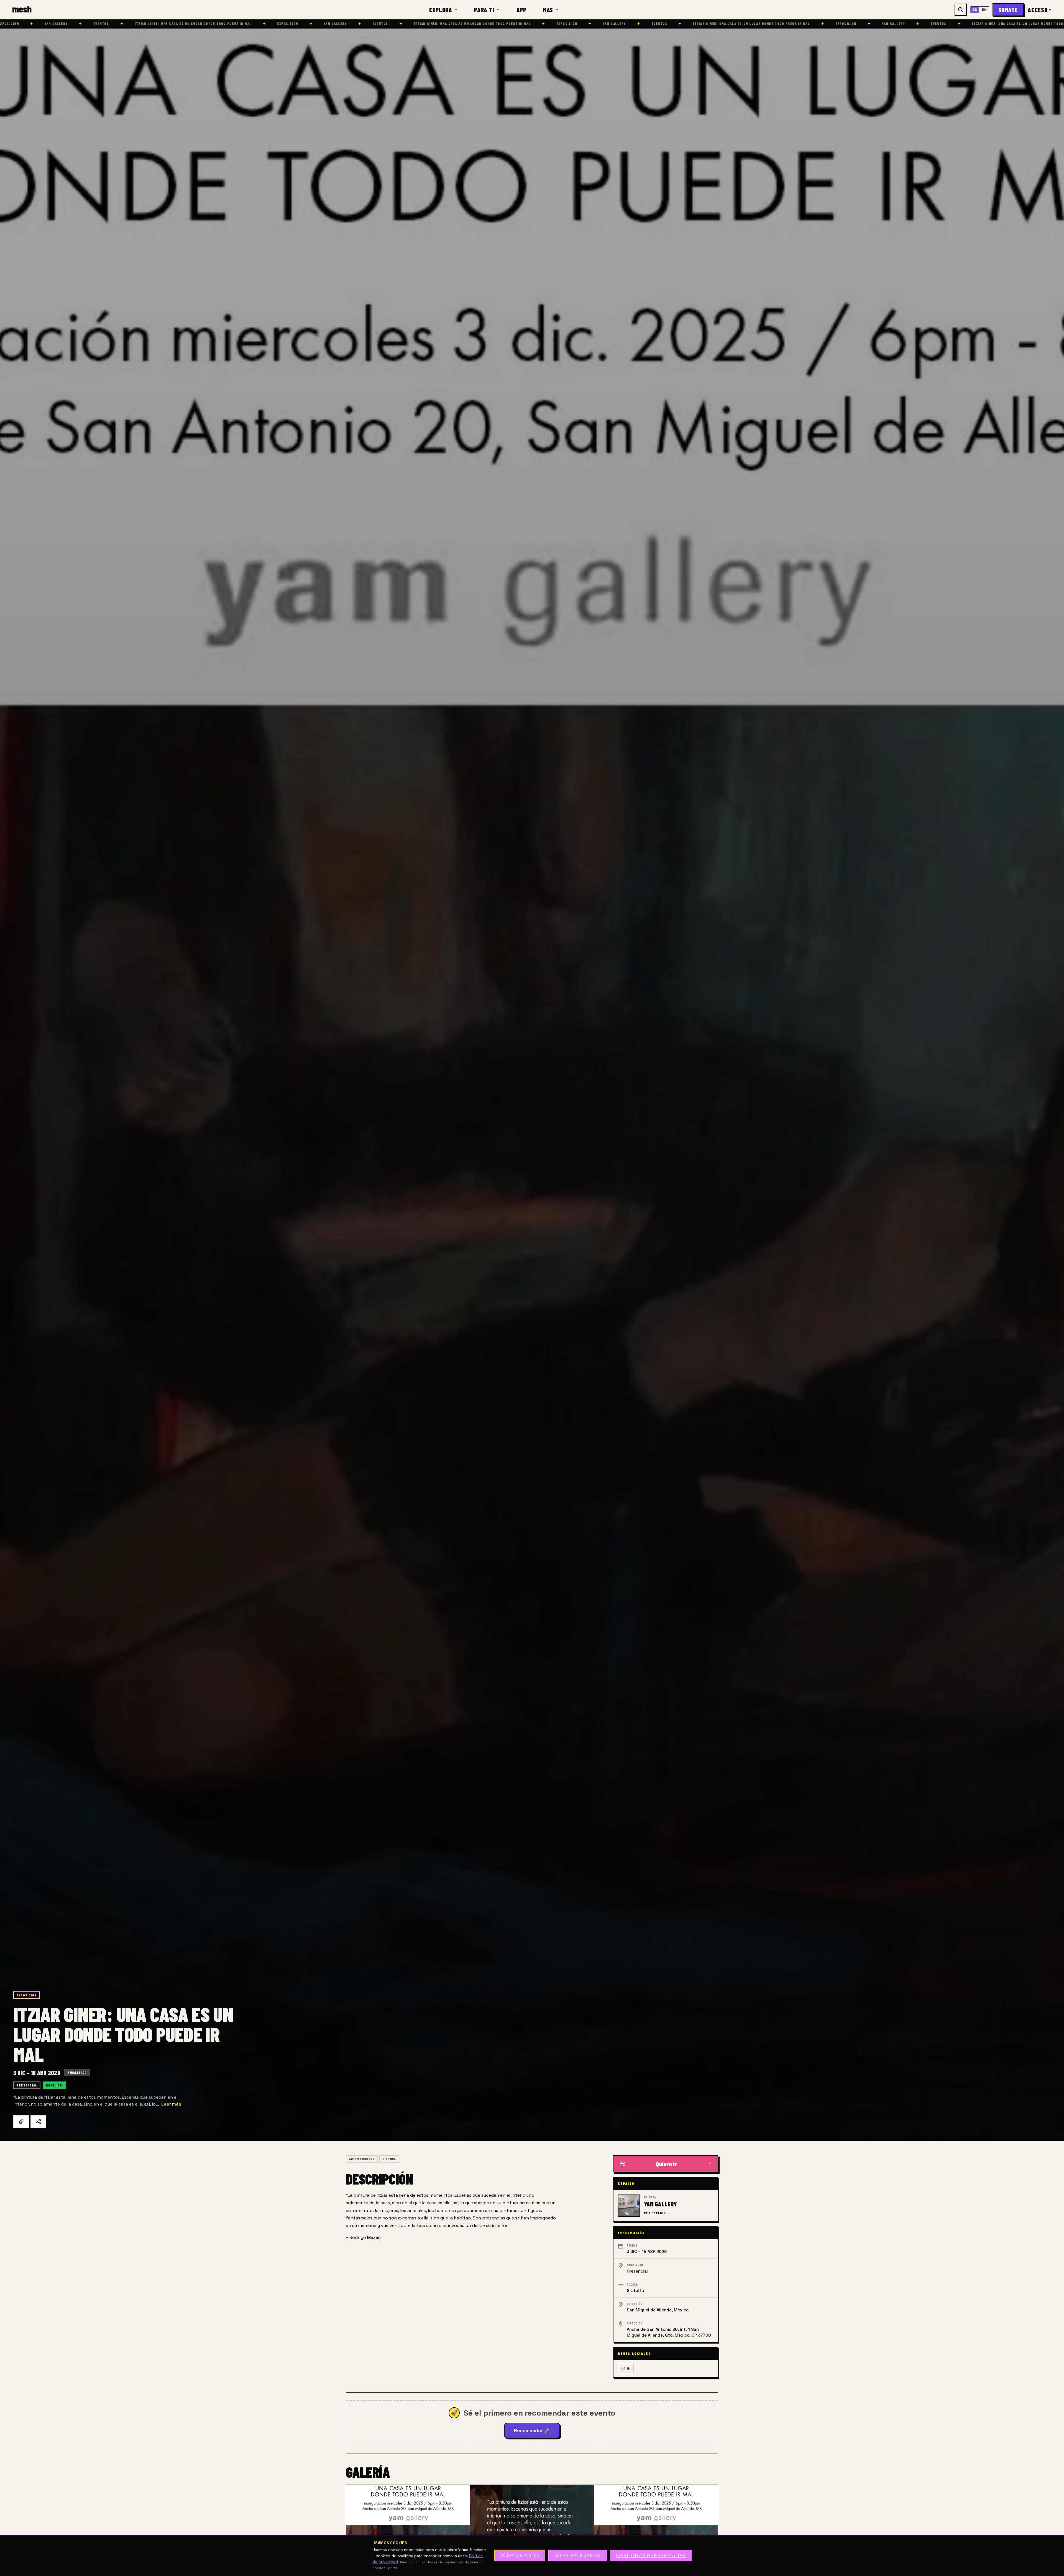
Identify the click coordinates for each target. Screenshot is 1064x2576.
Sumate (1008, 10)
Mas (548, 10)
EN (984, 10)
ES (975, 10)
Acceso (1039, 10)
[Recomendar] (21, 2122)
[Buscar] (961, 10)
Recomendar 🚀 (532, 2431)
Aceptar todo (520, 2556)
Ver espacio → (657, 2213)
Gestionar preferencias (651, 2556)
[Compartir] (38, 2122)
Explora (441, 10)
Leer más (171, 2104)
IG (628, 2368)
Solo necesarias (578, 2556)
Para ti (484, 10)
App (521, 10)
